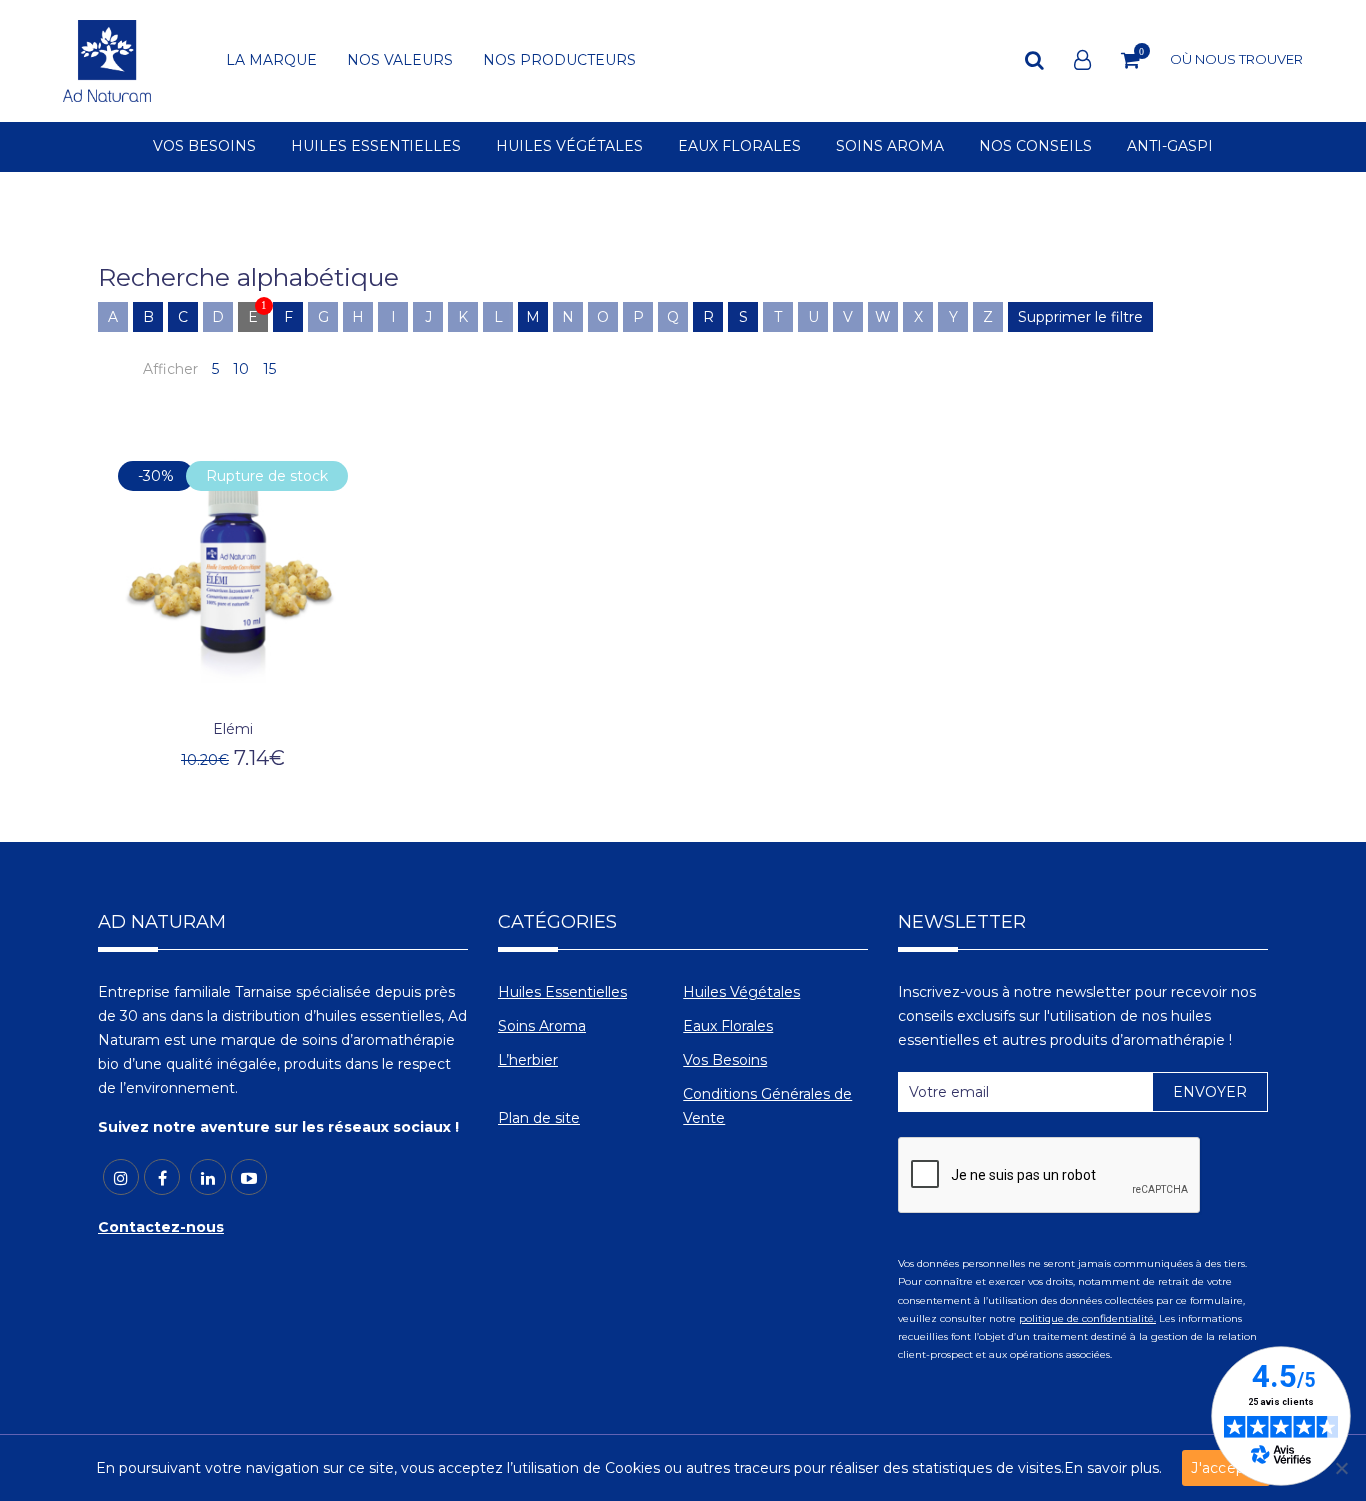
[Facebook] (162, 1177)
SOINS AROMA (890, 147)
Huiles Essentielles (562, 992)
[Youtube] (249, 1177)
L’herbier (528, 1060)
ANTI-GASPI (1170, 147)
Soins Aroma (542, 1026)
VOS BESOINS (204, 147)
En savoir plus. (1113, 1468)
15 (269, 369)
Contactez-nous (161, 1227)
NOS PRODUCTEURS (559, 61)
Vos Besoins (725, 1060)
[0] (1130, 60)
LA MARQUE (271, 61)
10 (241, 369)
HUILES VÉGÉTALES (569, 147)
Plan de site (539, 1118)
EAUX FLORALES (739, 147)
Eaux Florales (728, 1026)
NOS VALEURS (400, 61)
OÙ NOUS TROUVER (1236, 59)
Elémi (233, 729)
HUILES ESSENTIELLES (376, 147)
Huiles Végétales (741, 992)
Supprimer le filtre (1080, 317)
